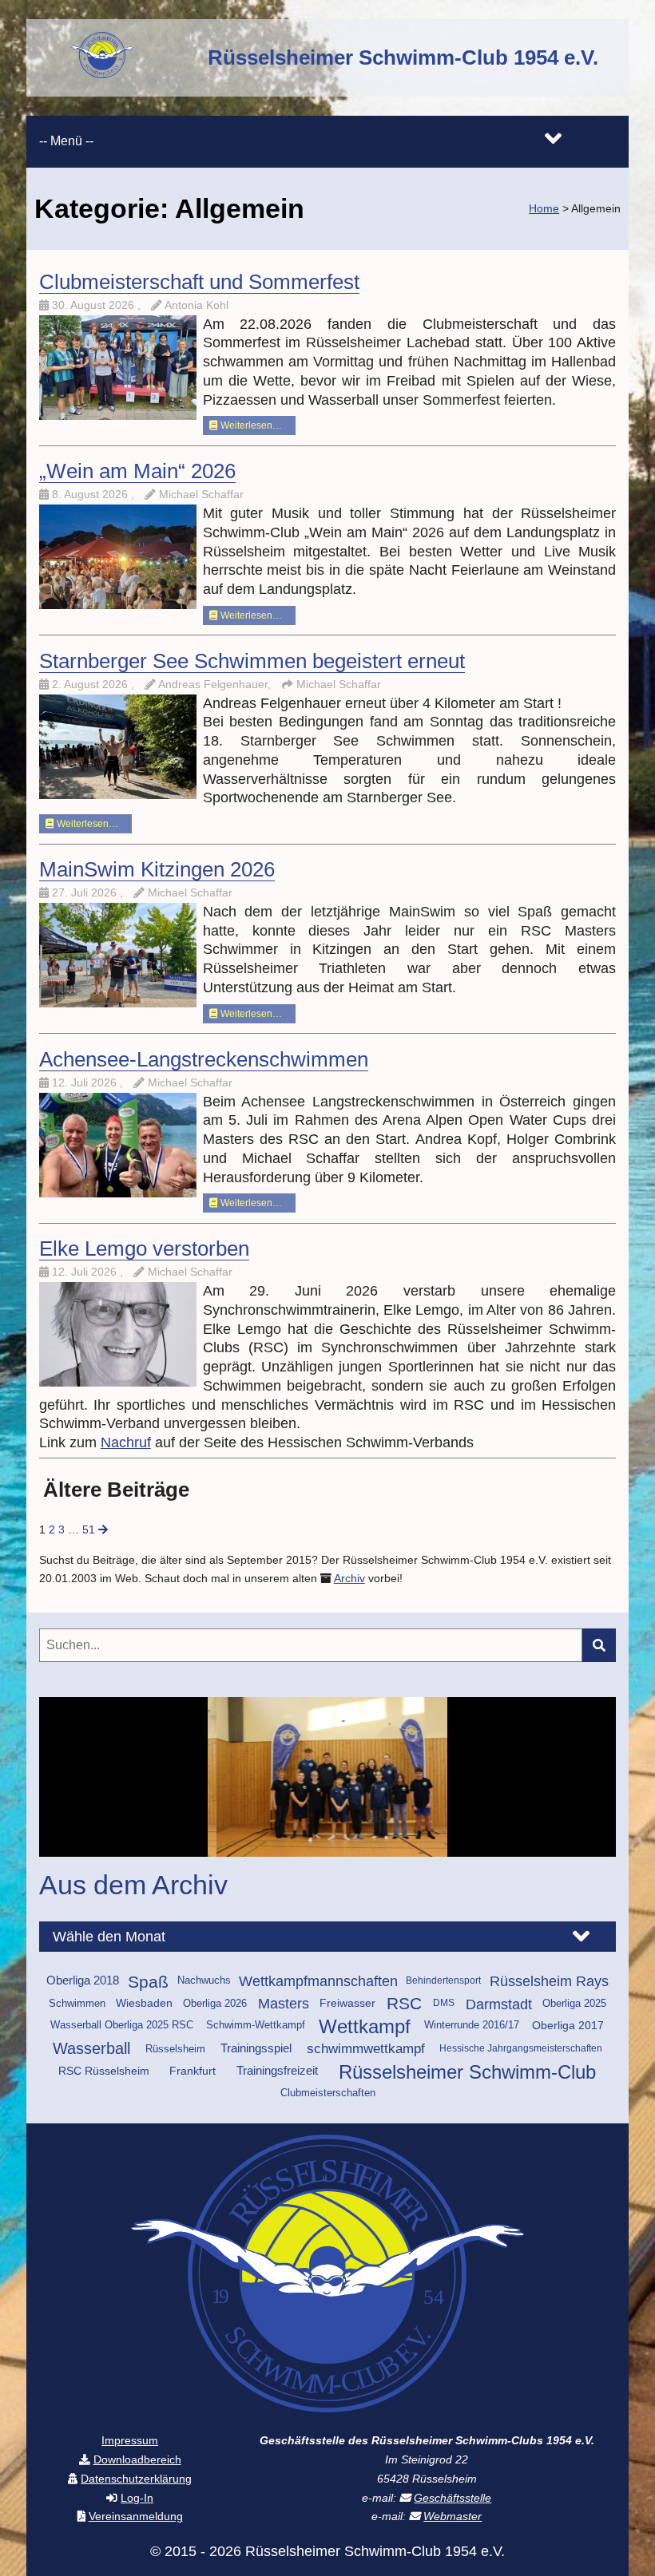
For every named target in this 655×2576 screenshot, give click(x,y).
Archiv (349, 1579)
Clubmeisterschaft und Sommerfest (199, 282)
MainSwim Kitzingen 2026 (157, 869)
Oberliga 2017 (568, 2025)
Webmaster (453, 2517)
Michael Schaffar (201, 495)
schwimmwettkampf (366, 2049)
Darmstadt (499, 2004)
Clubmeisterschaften (328, 2093)
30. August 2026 (95, 305)
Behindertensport (443, 1980)
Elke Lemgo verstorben (144, 1248)
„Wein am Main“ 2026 (137, 471)
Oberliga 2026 (215, 2003)
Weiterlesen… (250, 425)
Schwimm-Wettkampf (256, 2025)
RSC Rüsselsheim (104, 2071)
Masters (284, 2004)
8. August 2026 (91, 495)
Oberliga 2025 (574, 2003)
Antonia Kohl (196, 305)
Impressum (130, 2441)
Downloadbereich (137, 2460)
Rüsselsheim (175, 2049)
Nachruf (126, 1442)
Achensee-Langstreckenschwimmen (204, 1059)
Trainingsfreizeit (277, 2071)
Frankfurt (193, 2071)
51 (89, 1530)
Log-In (137, 2498)
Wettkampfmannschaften (318, 1981)
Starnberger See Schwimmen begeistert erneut (252, 661)
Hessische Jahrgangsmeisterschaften (521, 2048)
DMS (444, 2003)
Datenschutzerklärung (136, 2479)
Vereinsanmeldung (136, 2517)
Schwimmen (77, 2003)
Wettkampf (365, 2027)
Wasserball (91, 2048)
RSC (404, 2004)
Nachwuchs (204, 1980)
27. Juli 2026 (86, 893)
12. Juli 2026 (86, 1083)
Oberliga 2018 (83, 1980)
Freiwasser (347, 2003)
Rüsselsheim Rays (549, 1981)
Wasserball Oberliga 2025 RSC (122, 2025)
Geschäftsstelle (453, 2498)
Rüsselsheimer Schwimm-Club (467, 2072)
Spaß (148, 1982)
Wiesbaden (144, 2003)
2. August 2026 (91, 685)
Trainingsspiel (256, 2048)
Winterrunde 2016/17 (472, 2025)
